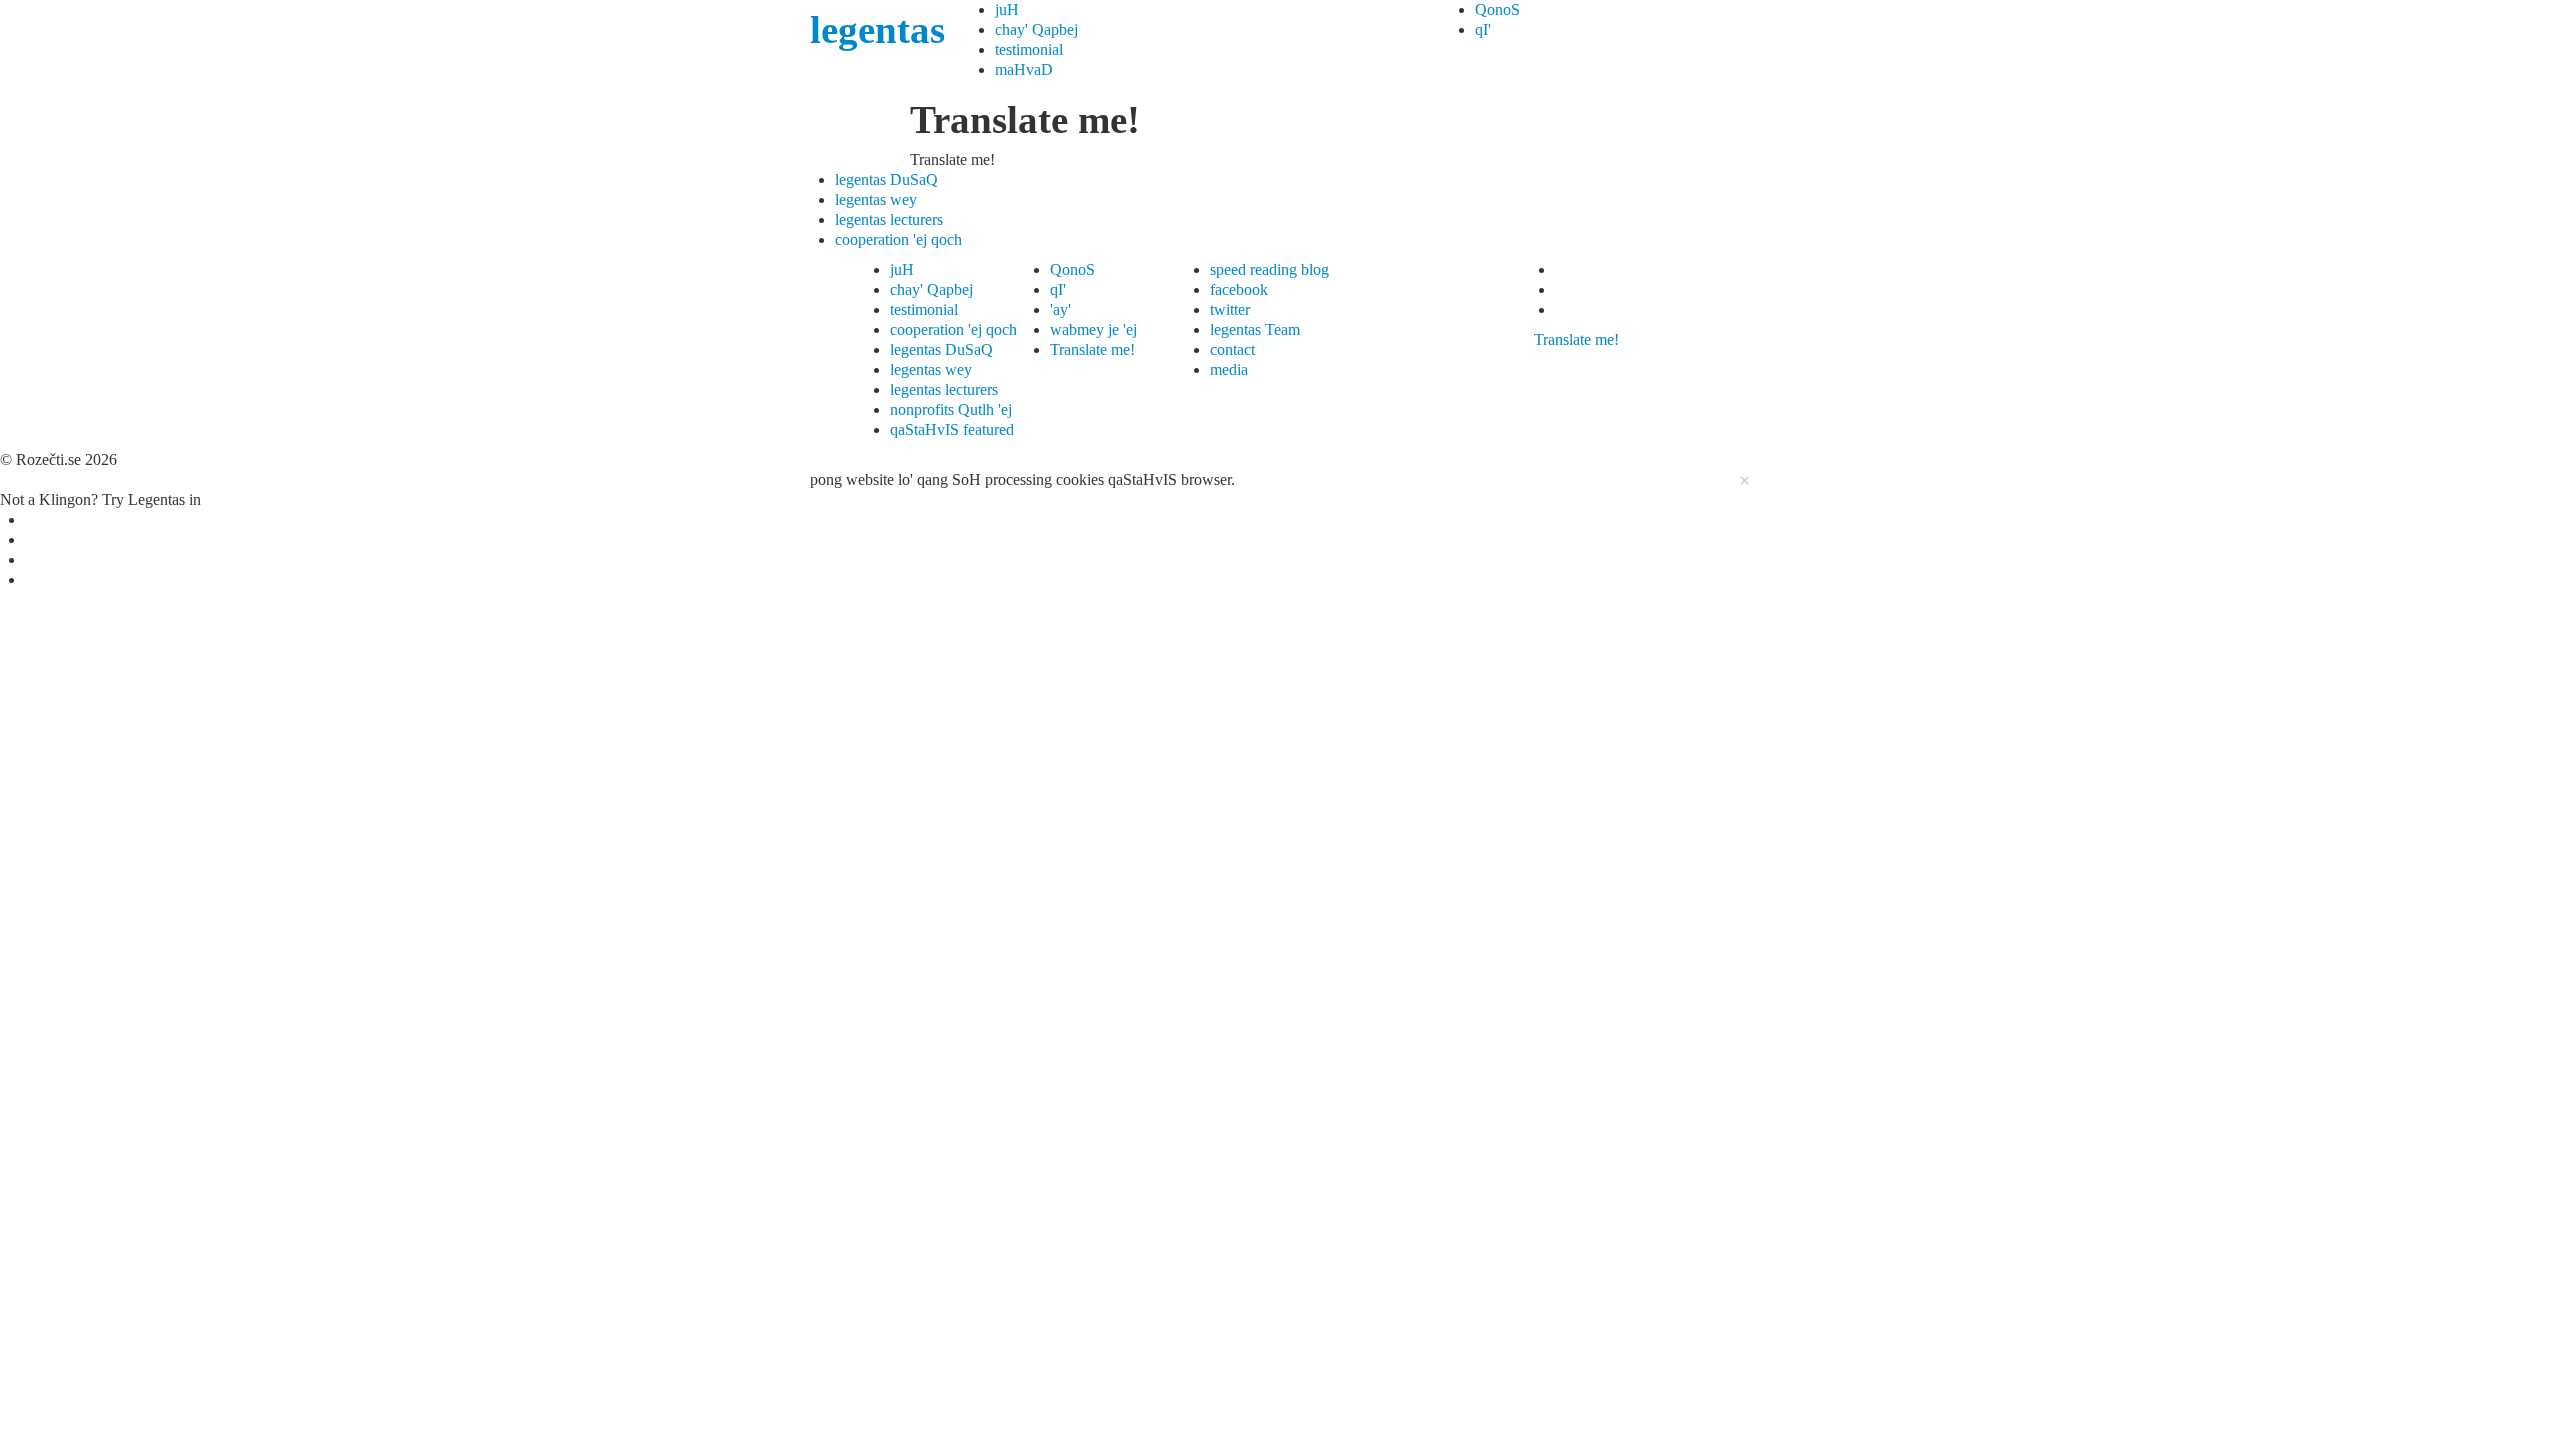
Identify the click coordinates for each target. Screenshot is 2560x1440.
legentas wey (876, 199)
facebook (1239, 289)
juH (1007, 9)
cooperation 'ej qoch (898, 239)
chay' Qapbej (1036, 29)
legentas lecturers (889, 219)
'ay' (1060, 309)
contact (1232, 349)
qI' (1483, 29)
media (1229, 369)
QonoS (1497, 9)
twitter (1230, 309)
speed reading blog (1269, 269)
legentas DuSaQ (886, 179)
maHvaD (1024, 69)
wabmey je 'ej (1093, 329)
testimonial (1029, 49)
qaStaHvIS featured (952, 429)
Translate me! (1092, 349)
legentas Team (1255, 329)
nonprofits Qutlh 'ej (951, 409)
